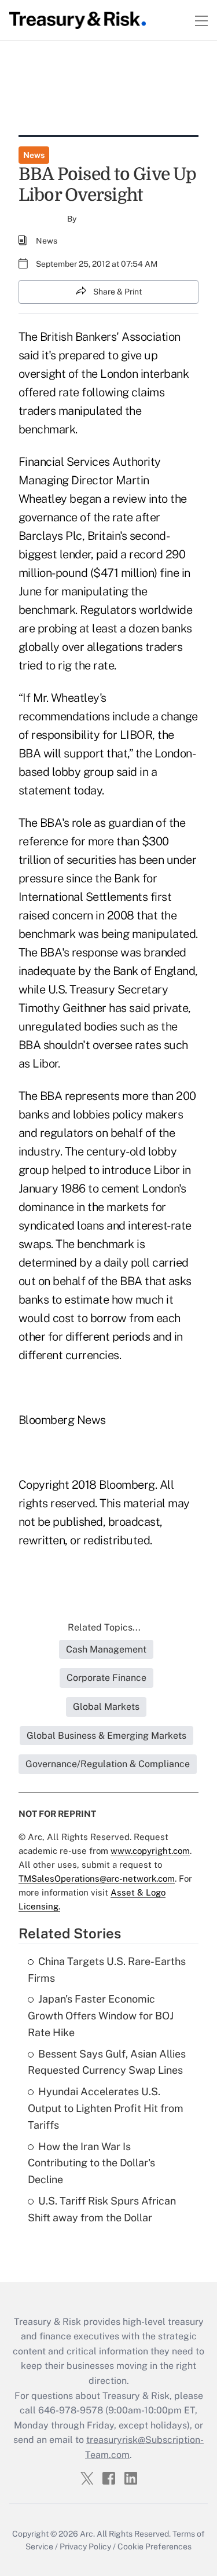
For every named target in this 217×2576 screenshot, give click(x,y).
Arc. (87, 2534)
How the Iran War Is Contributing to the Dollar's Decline (91, 2163)
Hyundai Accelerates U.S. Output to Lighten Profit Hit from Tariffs (106, 2108)
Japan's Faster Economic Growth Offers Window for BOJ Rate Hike (101, 2016)
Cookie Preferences (155, 2546)
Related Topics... (104, 1627)
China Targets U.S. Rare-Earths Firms (107, 1970)
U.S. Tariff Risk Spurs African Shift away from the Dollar (102, 2209)
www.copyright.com (150, 1851)
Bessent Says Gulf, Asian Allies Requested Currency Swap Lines (107, 2062)
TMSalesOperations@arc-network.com (97, 1878)
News (34, 155)
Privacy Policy (85, 2546)
